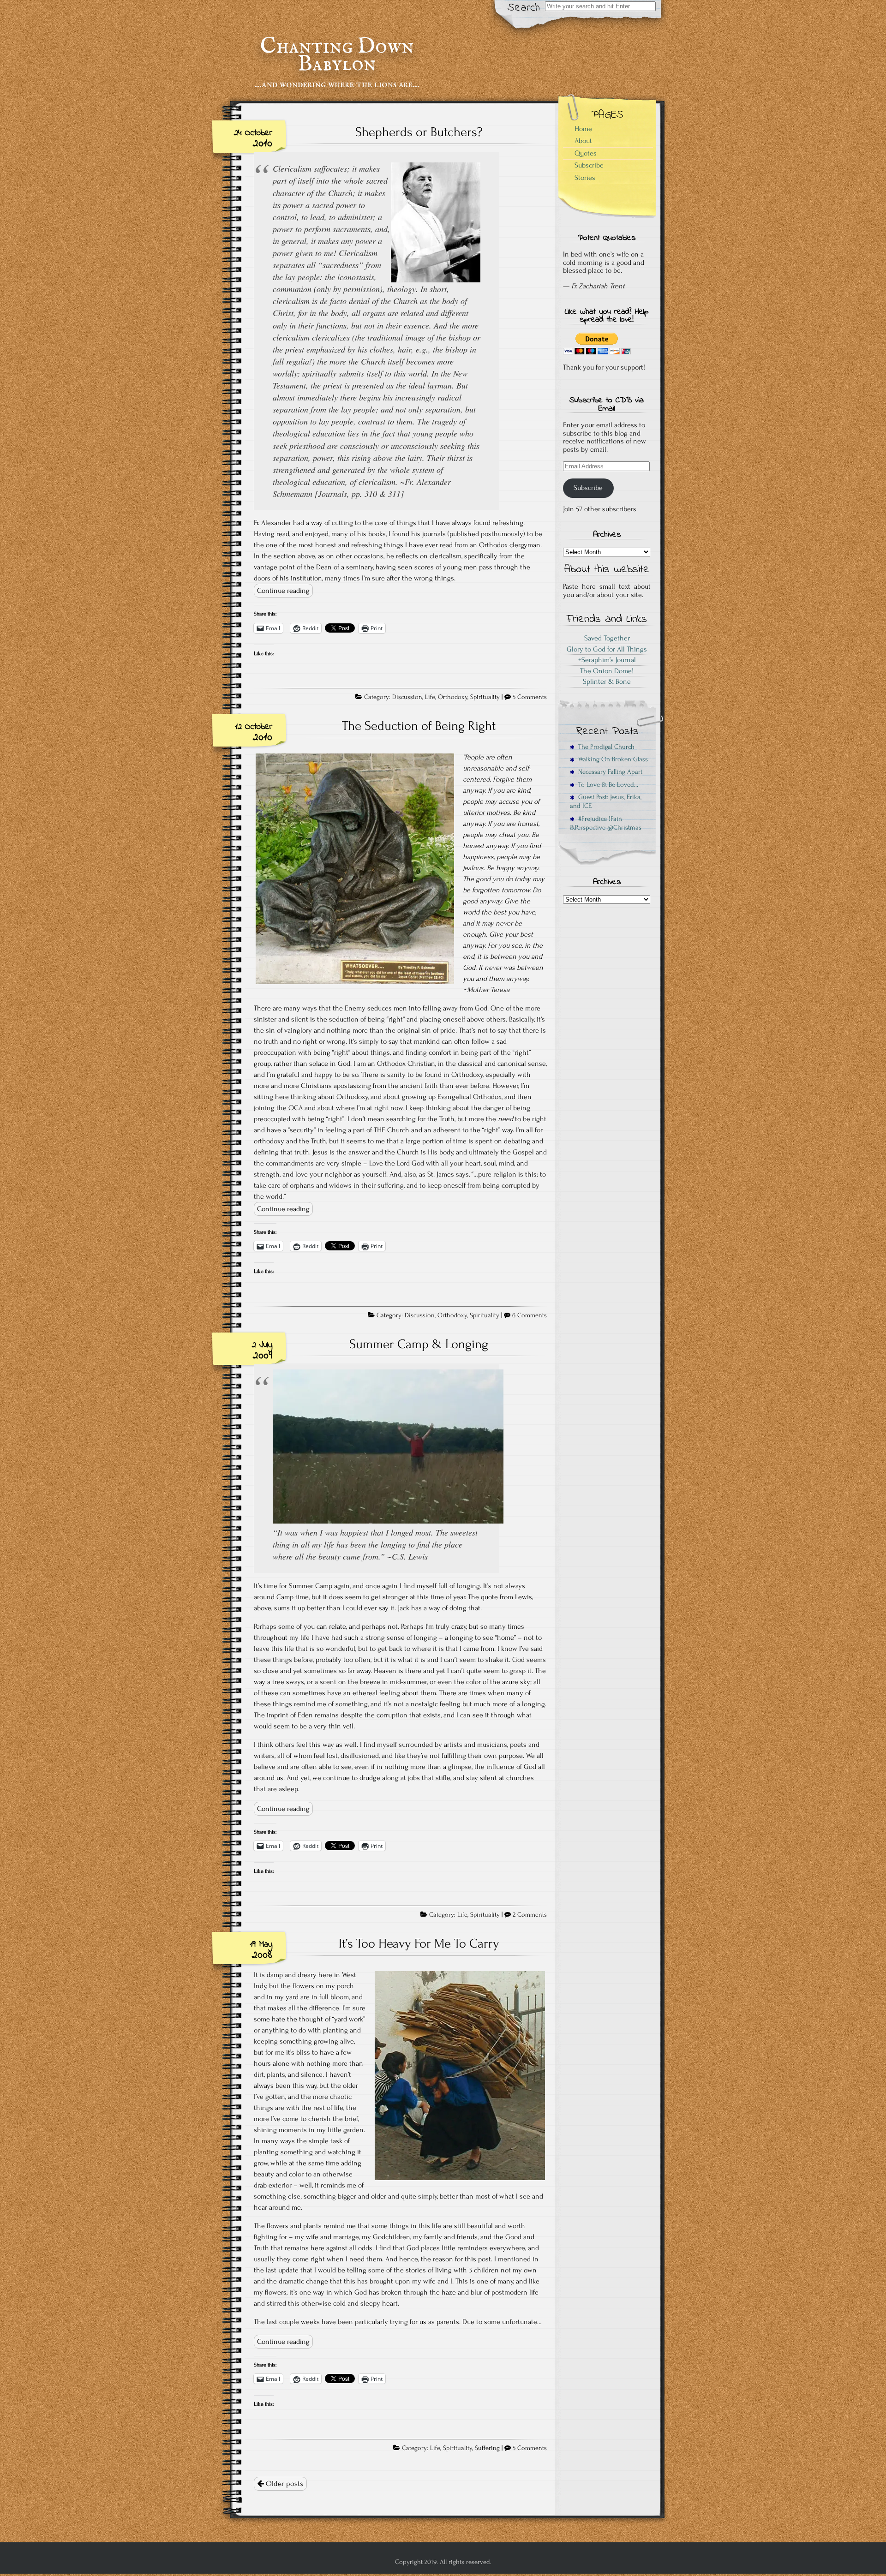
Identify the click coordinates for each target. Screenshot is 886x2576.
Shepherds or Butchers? (419, 132)
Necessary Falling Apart (608, 772)
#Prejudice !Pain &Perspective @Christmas (606, 823)
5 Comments (530, 697)
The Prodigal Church (605, 747)
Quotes (586, 153)
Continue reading (283, 591)
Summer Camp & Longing (419, 1344)
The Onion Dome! (607, 671)
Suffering (487, 2448)
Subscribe (589, 165)
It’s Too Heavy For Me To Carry (419, 1943)
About (583, 141)
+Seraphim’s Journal (607, 660)
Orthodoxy (453, 697)
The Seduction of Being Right (419, 726)
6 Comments (530, 1315)
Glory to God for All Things (607, 649)
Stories (585, 178)
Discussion (407, 697)
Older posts (284, 2484)
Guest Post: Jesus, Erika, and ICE (606, 801)
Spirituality (485, 697)
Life (430, 697)
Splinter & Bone (607, 681)
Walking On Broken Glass (611, 759)
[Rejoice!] (388, 1520)
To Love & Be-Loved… (606, 785)
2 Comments (530, 1915)
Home (583, 129)
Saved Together (607, 638)
